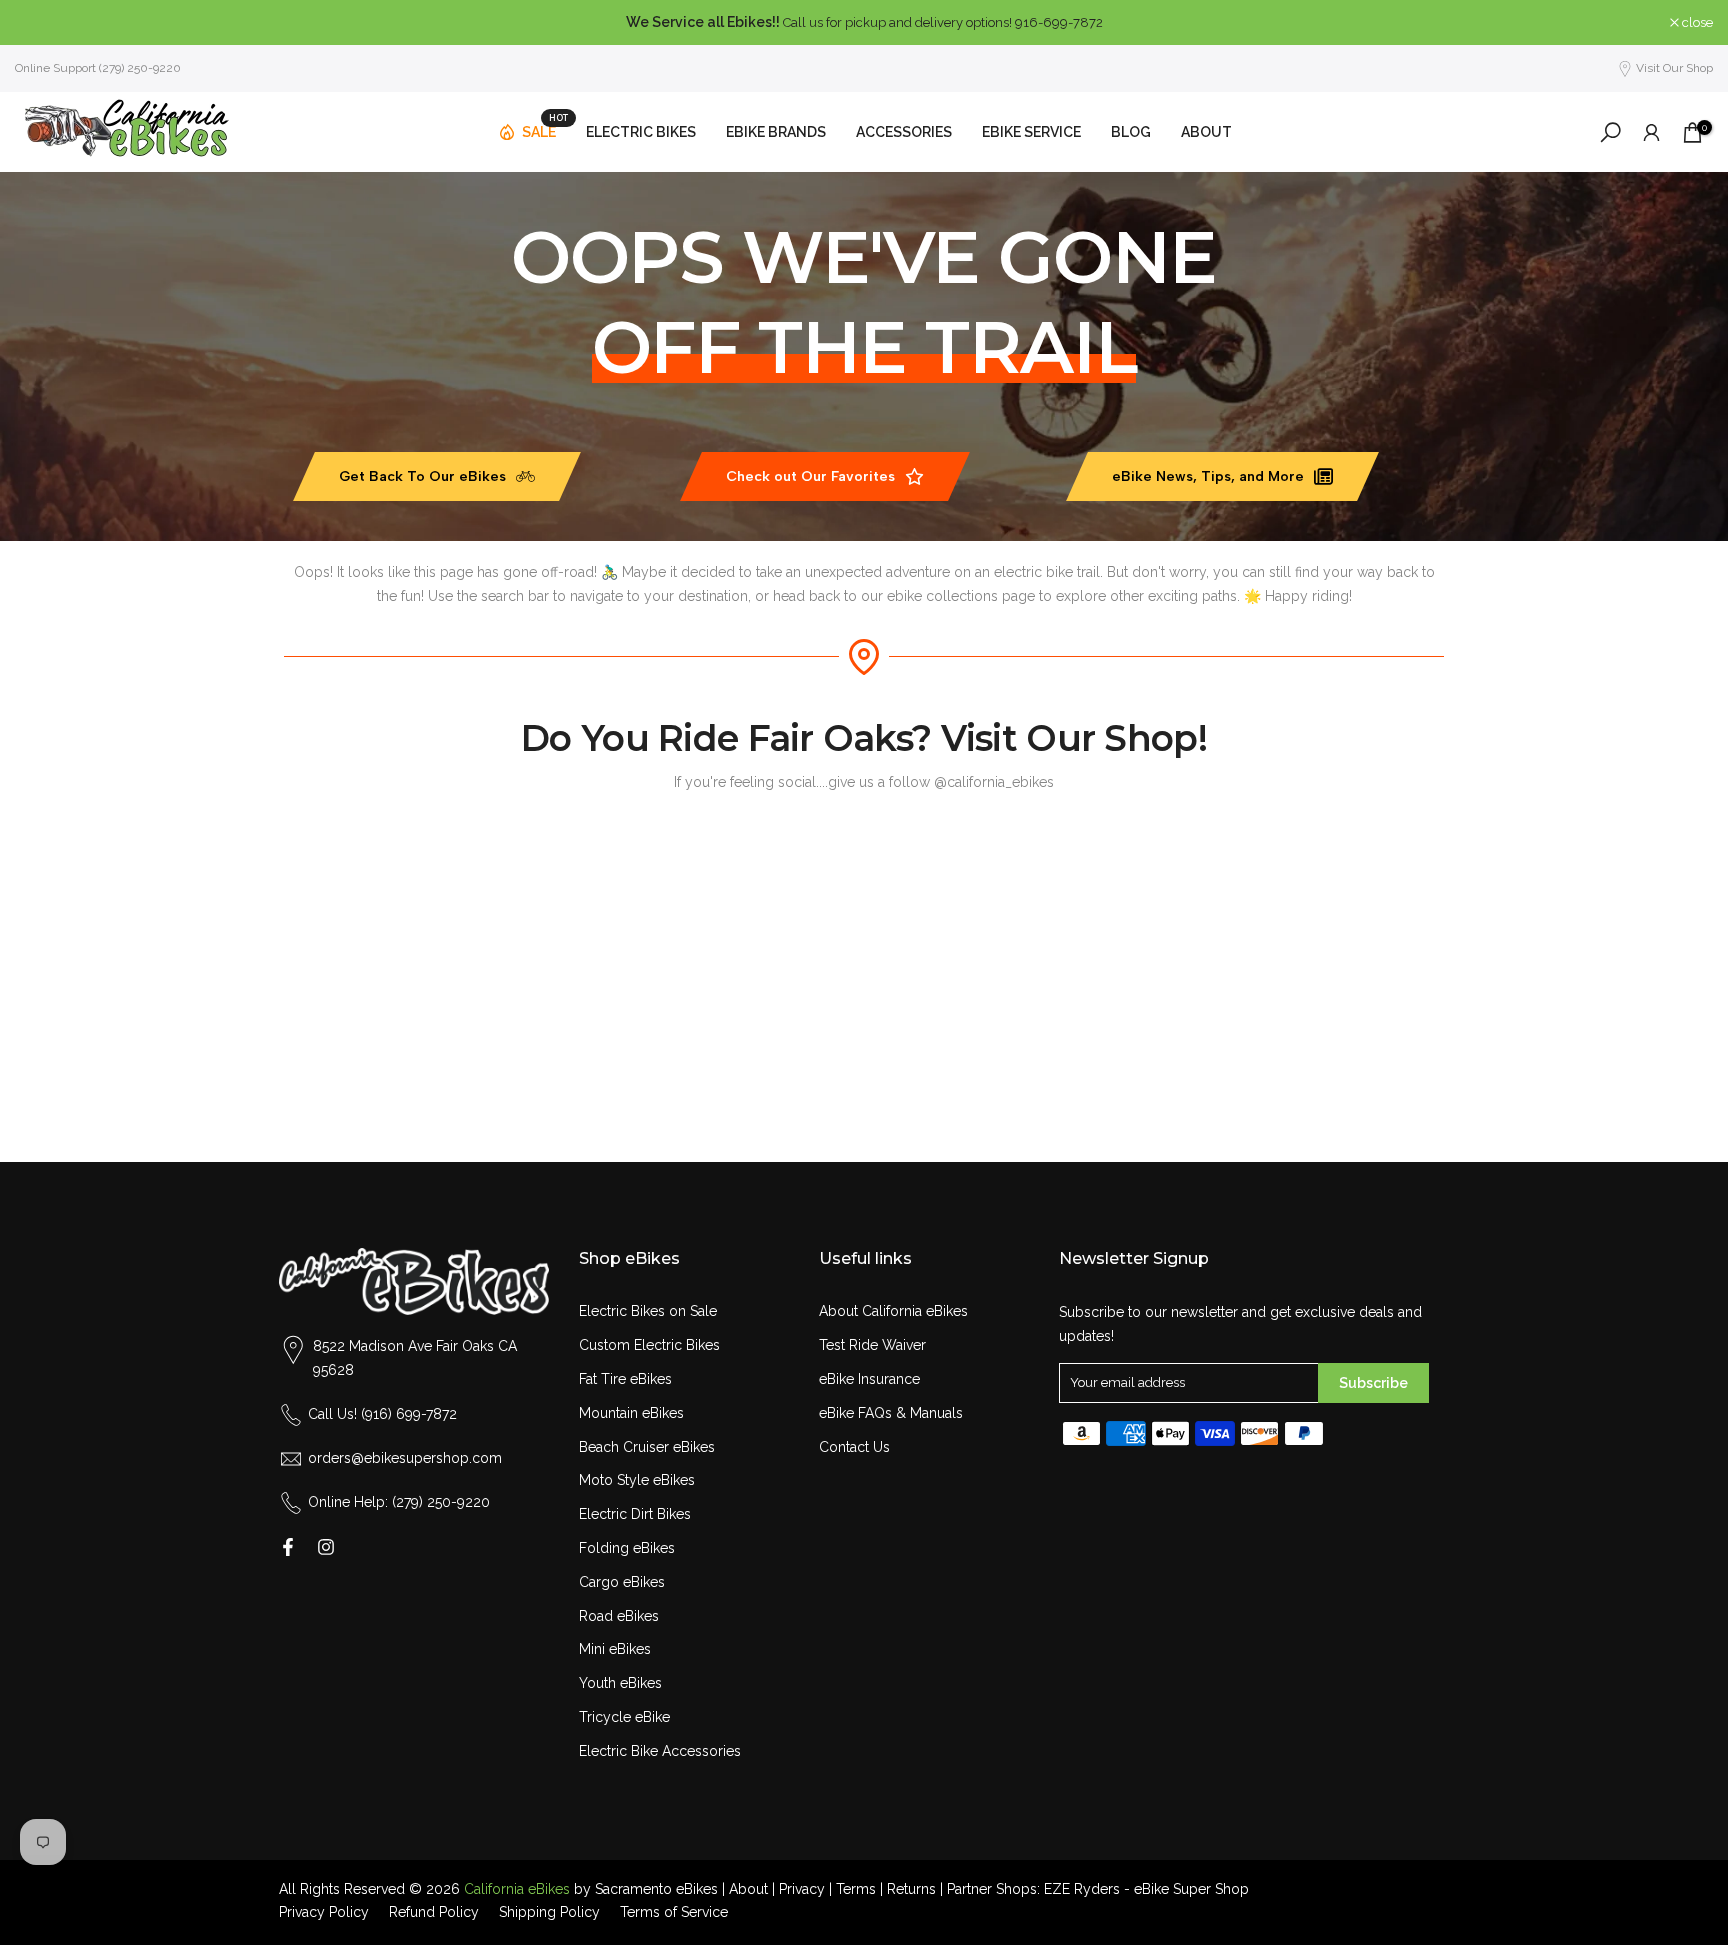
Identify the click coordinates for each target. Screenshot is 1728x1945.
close (41, 22)
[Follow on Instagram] (326, 1547)
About (748, 1889)
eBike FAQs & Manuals (891, 1413)
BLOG (1131, 132)
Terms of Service (674, 1912)
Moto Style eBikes (637, 1480)
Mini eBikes (615, 1649)
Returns (911, 1889)
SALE (545, 128)
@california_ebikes (994, 782)
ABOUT (1206, 132)
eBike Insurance (869, 1379)
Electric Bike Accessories (660, 1751)
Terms (856, 1889)
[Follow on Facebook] (288, 1547)
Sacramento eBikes (656, 1889)
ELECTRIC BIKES (641, 132)
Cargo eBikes (622, 1582)
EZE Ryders (1082, 1889)
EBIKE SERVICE (1031, 132)
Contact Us (854, 1447)
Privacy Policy (324, 1912)
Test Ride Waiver (872, 1345)
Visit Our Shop (1674, 68)
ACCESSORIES (904, 132)
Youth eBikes (620, 1683)
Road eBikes (619, 1616)
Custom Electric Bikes (649, 1345)
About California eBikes (893, 1311)
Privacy (802, 1889)
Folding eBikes (627, 1548)
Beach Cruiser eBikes (647, 1447)
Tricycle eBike (624, 1717)
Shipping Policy (549, 1912)
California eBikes (517, 1889)
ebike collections (942, 596)
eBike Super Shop (1191, 1889)
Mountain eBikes (631, 1413)
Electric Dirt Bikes (635, 1514)
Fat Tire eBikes (625, 1379)
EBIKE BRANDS (776, 132)
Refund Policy (434, 1912)
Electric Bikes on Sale (648, 1311)
